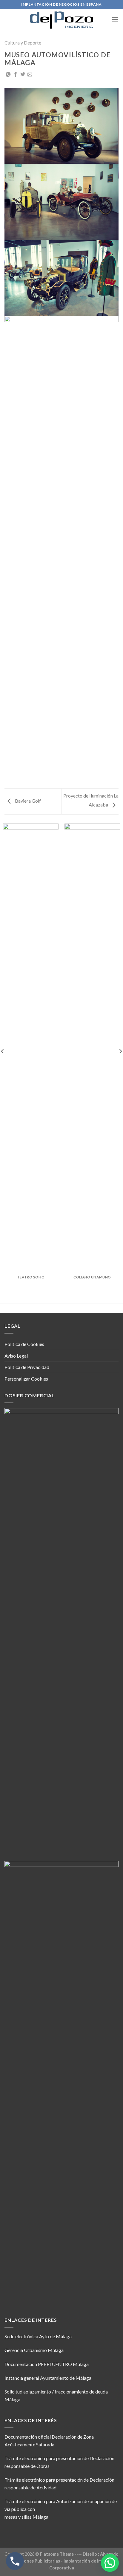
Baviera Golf (27, 801)
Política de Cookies (24, 1344)
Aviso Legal (16, 1356)
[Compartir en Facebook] (16, 75)
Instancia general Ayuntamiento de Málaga (48, 2378)
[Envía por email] (30, 75)
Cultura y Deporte (23, 43)
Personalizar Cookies (26, 1379)
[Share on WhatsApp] (8, 75)
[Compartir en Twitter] (23, 75)
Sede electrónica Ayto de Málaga (38, 2336)
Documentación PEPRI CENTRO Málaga (47, 2364)
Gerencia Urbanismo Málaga (34, 2350)
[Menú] (115, 19)
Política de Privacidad (27, 1367)
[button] (110, 2563)
